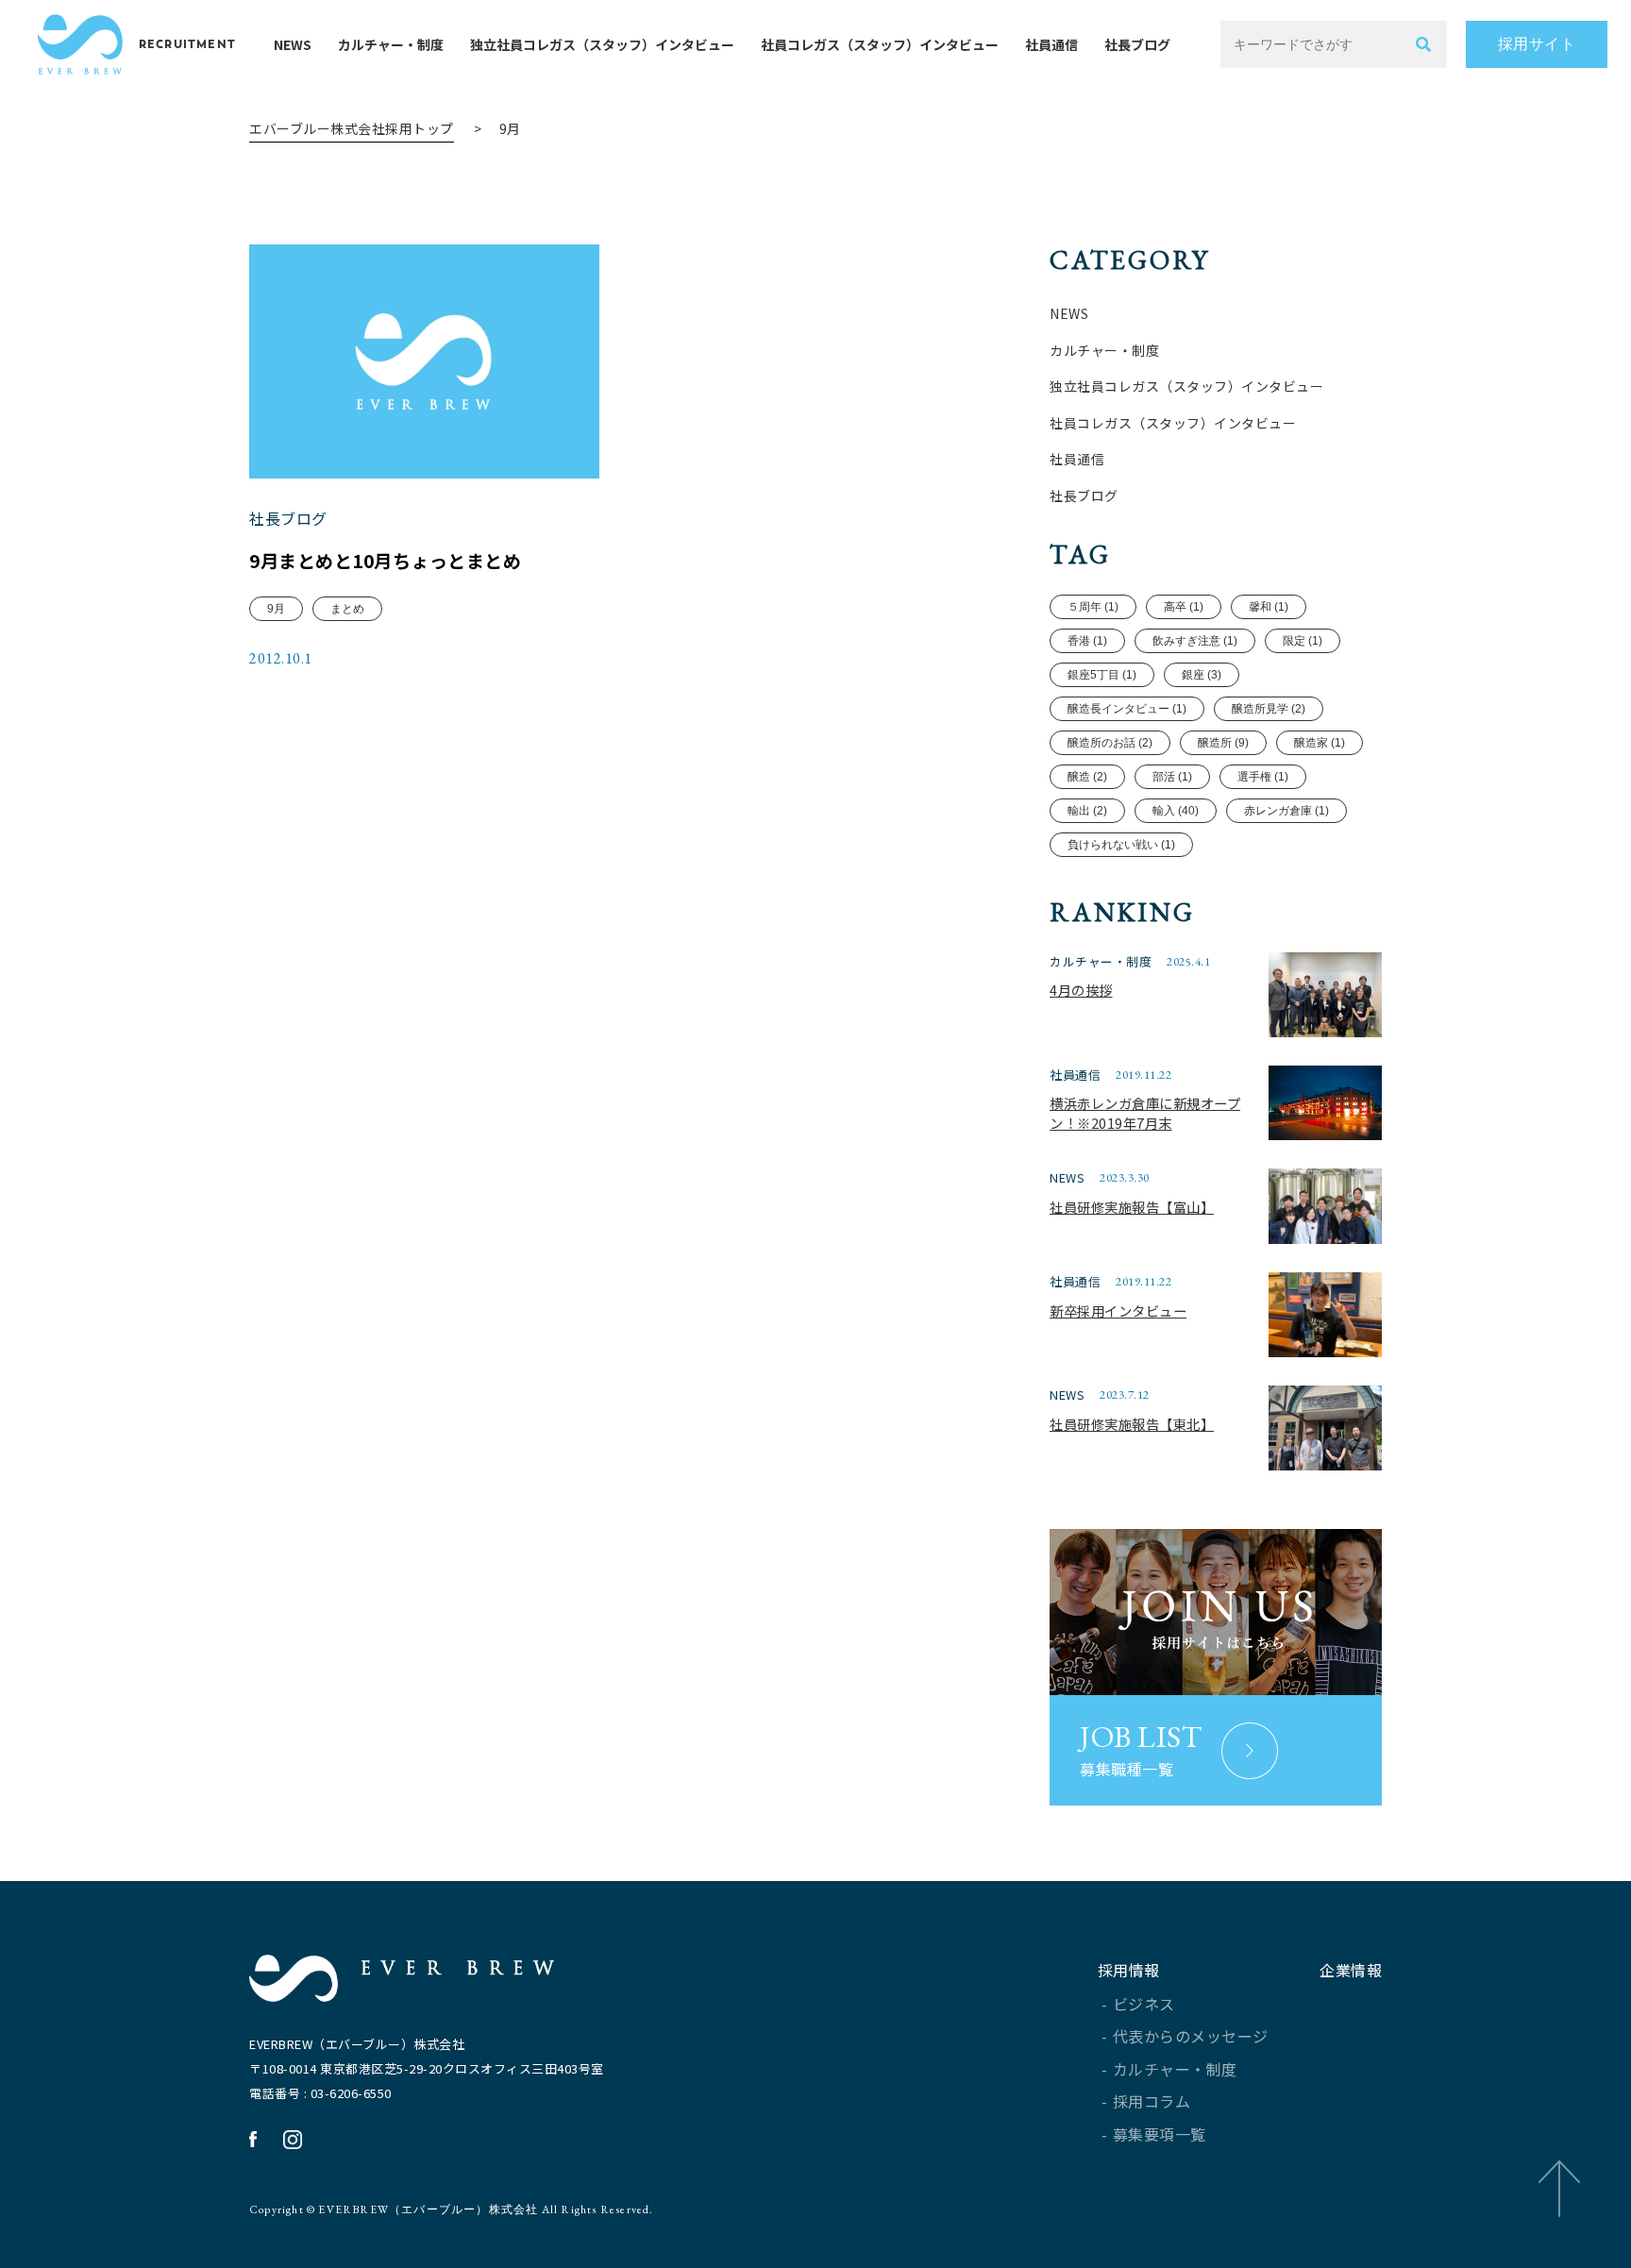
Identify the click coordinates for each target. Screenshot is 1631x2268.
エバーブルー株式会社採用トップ (352, 128)
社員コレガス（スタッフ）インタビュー (880, 44)
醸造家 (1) (1320, 743)
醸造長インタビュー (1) (1127, 709)
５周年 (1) (1093, 607)
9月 (276, 609)
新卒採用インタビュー (1118, 1310)
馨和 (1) (1269, 607)
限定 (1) (1303, 641)
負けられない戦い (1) (1121, 845)
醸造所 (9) (1223, 743)
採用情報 (1129, 1970)
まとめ (347, 609)
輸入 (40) (1176, 811)
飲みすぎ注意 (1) (1195, 641)
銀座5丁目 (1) (1102, 675)
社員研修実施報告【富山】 (1132, 1207)
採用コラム (1152, 2101)
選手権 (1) (1263, 777)
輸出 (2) (1087, 811)
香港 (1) (1087, 641)
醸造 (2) (1087, 777)
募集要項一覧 (1160, 2134)
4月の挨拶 (1081, 990)
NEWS (293, 44)
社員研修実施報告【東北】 (1132, 1424)
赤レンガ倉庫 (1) (1286, 811)
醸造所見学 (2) (1269, 709)
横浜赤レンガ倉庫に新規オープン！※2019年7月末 (1145, 1113)
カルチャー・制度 (391, 44)
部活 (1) (1172, 777)
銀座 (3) (1202, 675)
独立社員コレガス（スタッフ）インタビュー (602, 44)
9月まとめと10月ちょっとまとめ (385, 561)
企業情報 (1351, 1970)
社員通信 (1051, 44)
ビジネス (1144, 2004)
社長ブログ (1137, 44)
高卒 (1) (1184, 607)
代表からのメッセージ (1191, 2036)
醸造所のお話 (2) (1110, 743)
